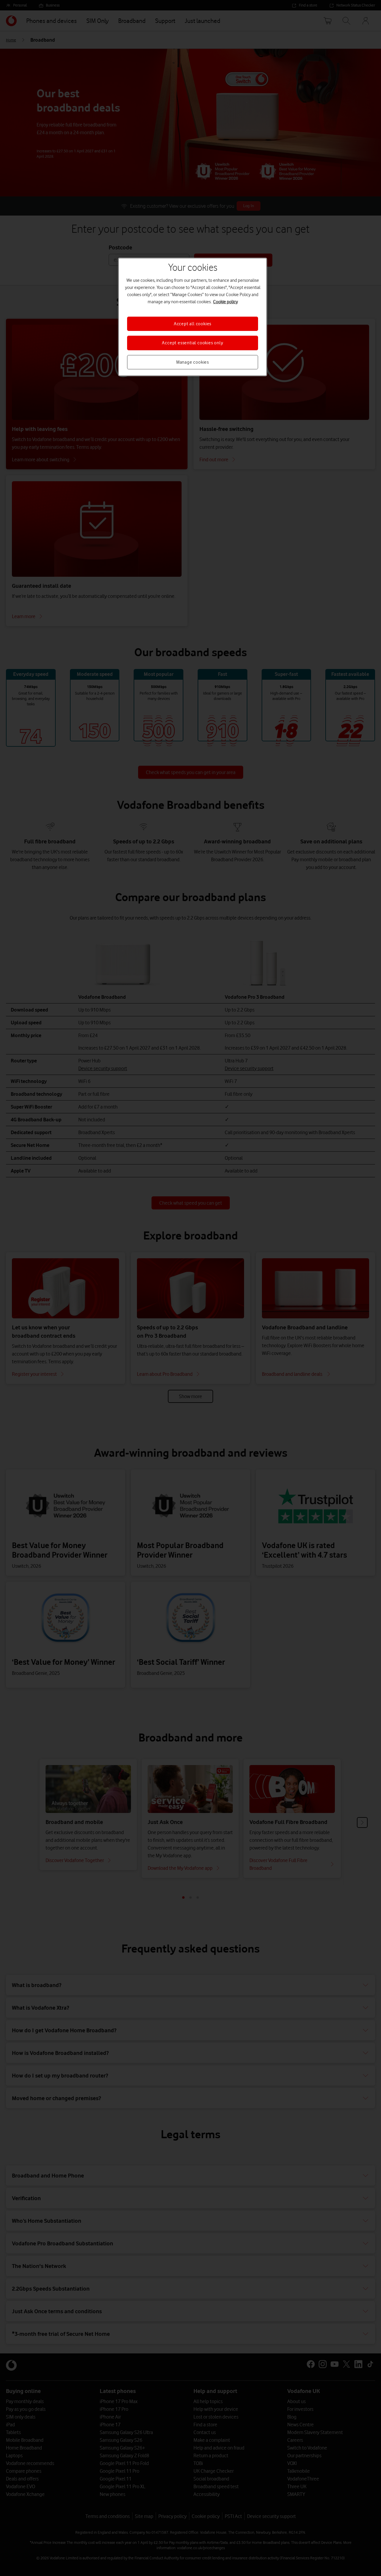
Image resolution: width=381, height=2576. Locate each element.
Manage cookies (193, 362)
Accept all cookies (193, 324)
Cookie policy (225, 302)
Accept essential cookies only (192, 343)
